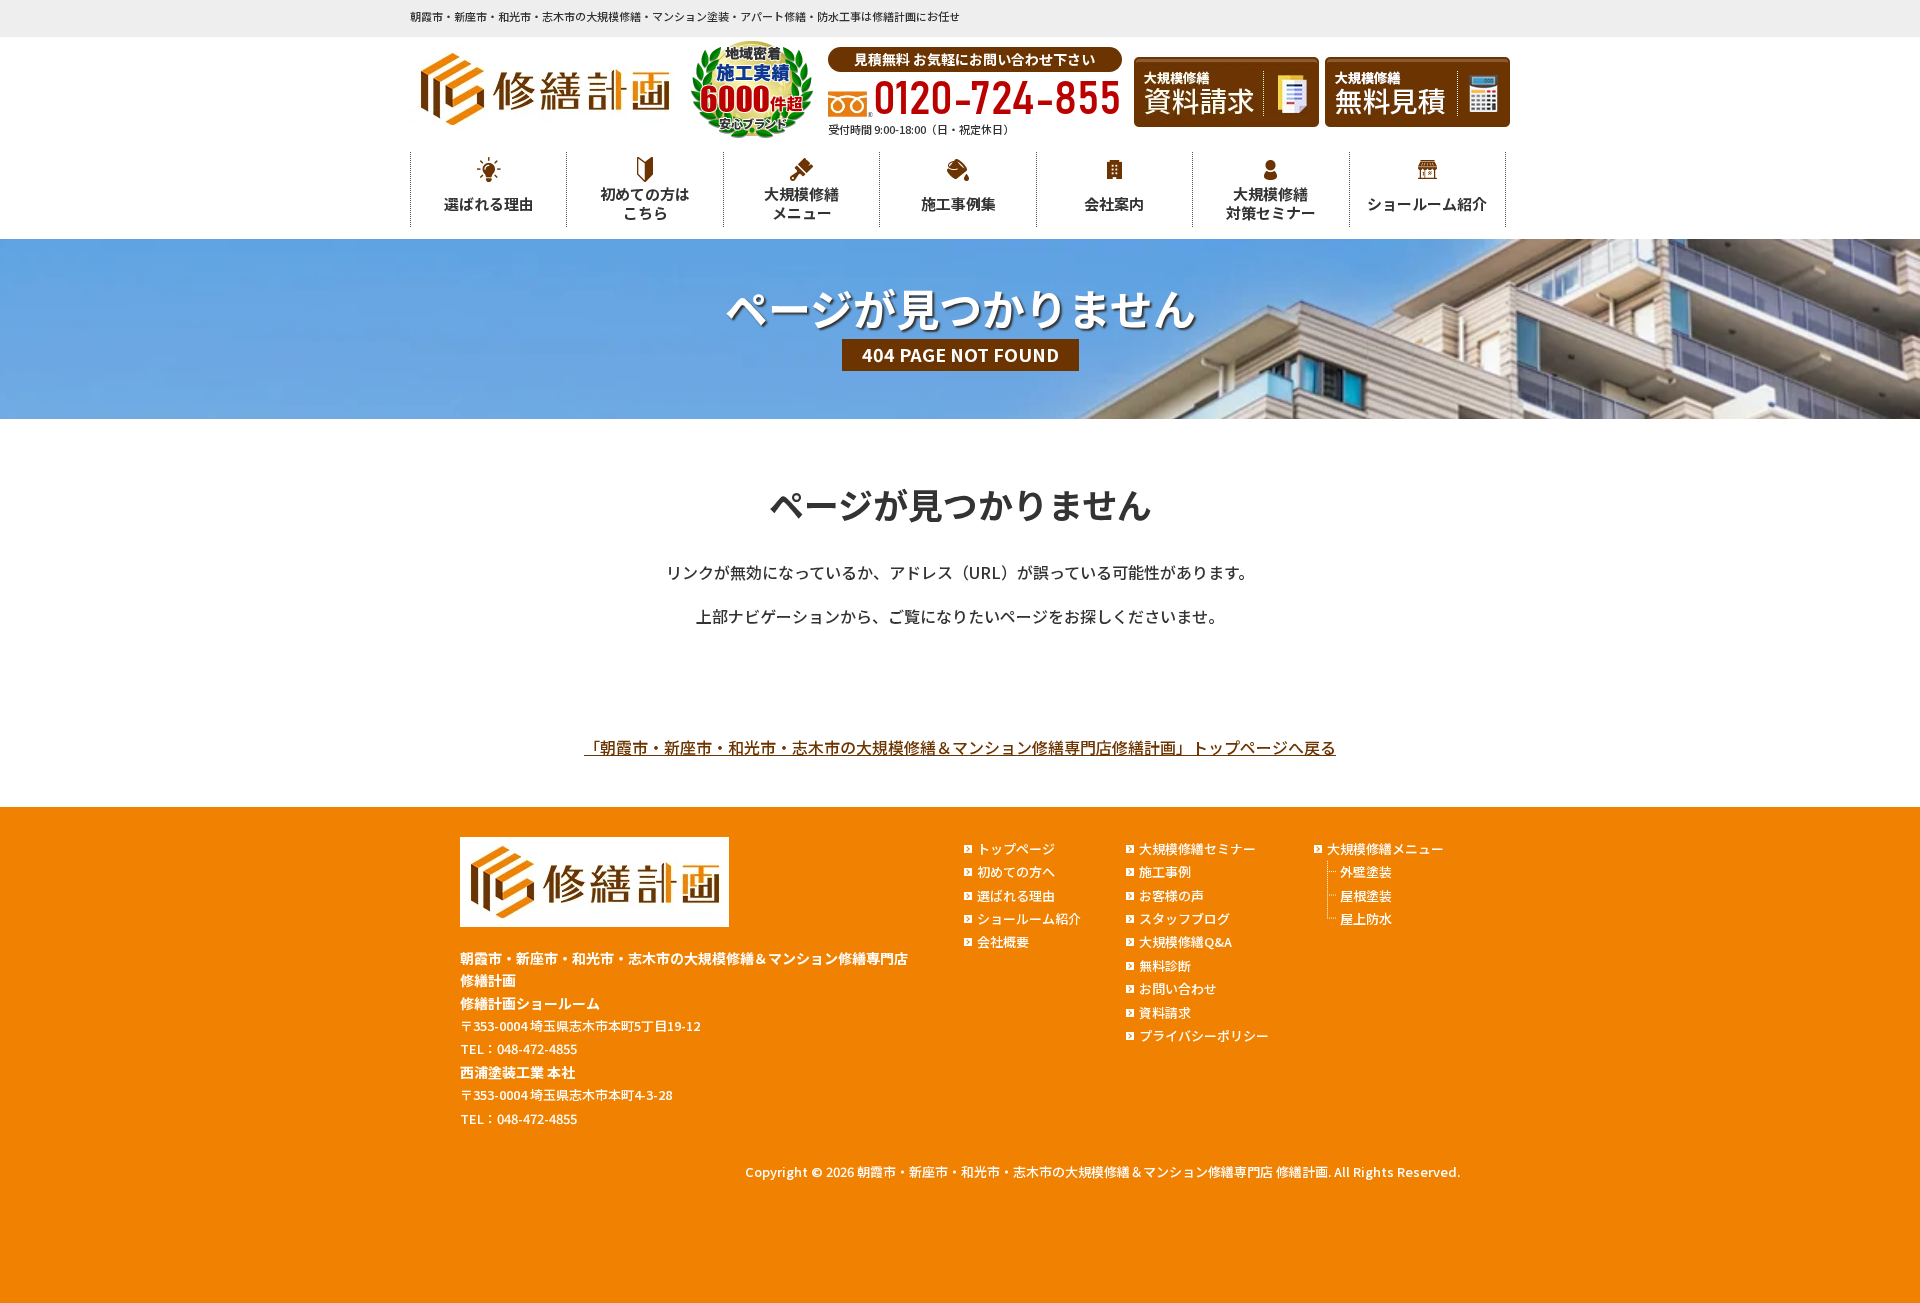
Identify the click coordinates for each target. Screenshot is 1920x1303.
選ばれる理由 (489, 203)
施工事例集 (958, 203)
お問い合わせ (1178, 988)
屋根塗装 (1366, 895)
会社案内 (1114, 203)
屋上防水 (1366, 918)
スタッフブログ (1184, 918)
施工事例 (1165, 871)
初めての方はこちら (645, 203)
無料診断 (1165, 965)
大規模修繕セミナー (1197, 848)
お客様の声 (1171, 895)
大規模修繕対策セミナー (1271, 203)
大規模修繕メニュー (801, 203)
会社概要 (1003, 941)
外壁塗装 (1366, 871)
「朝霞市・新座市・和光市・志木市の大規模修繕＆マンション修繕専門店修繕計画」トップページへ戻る (960, 747)
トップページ (1016, 848)
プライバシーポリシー (1204, 1035)
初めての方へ (1016, 871)
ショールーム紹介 (1427, 203)
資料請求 (1165, 1012)
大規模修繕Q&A (1185, 941)
